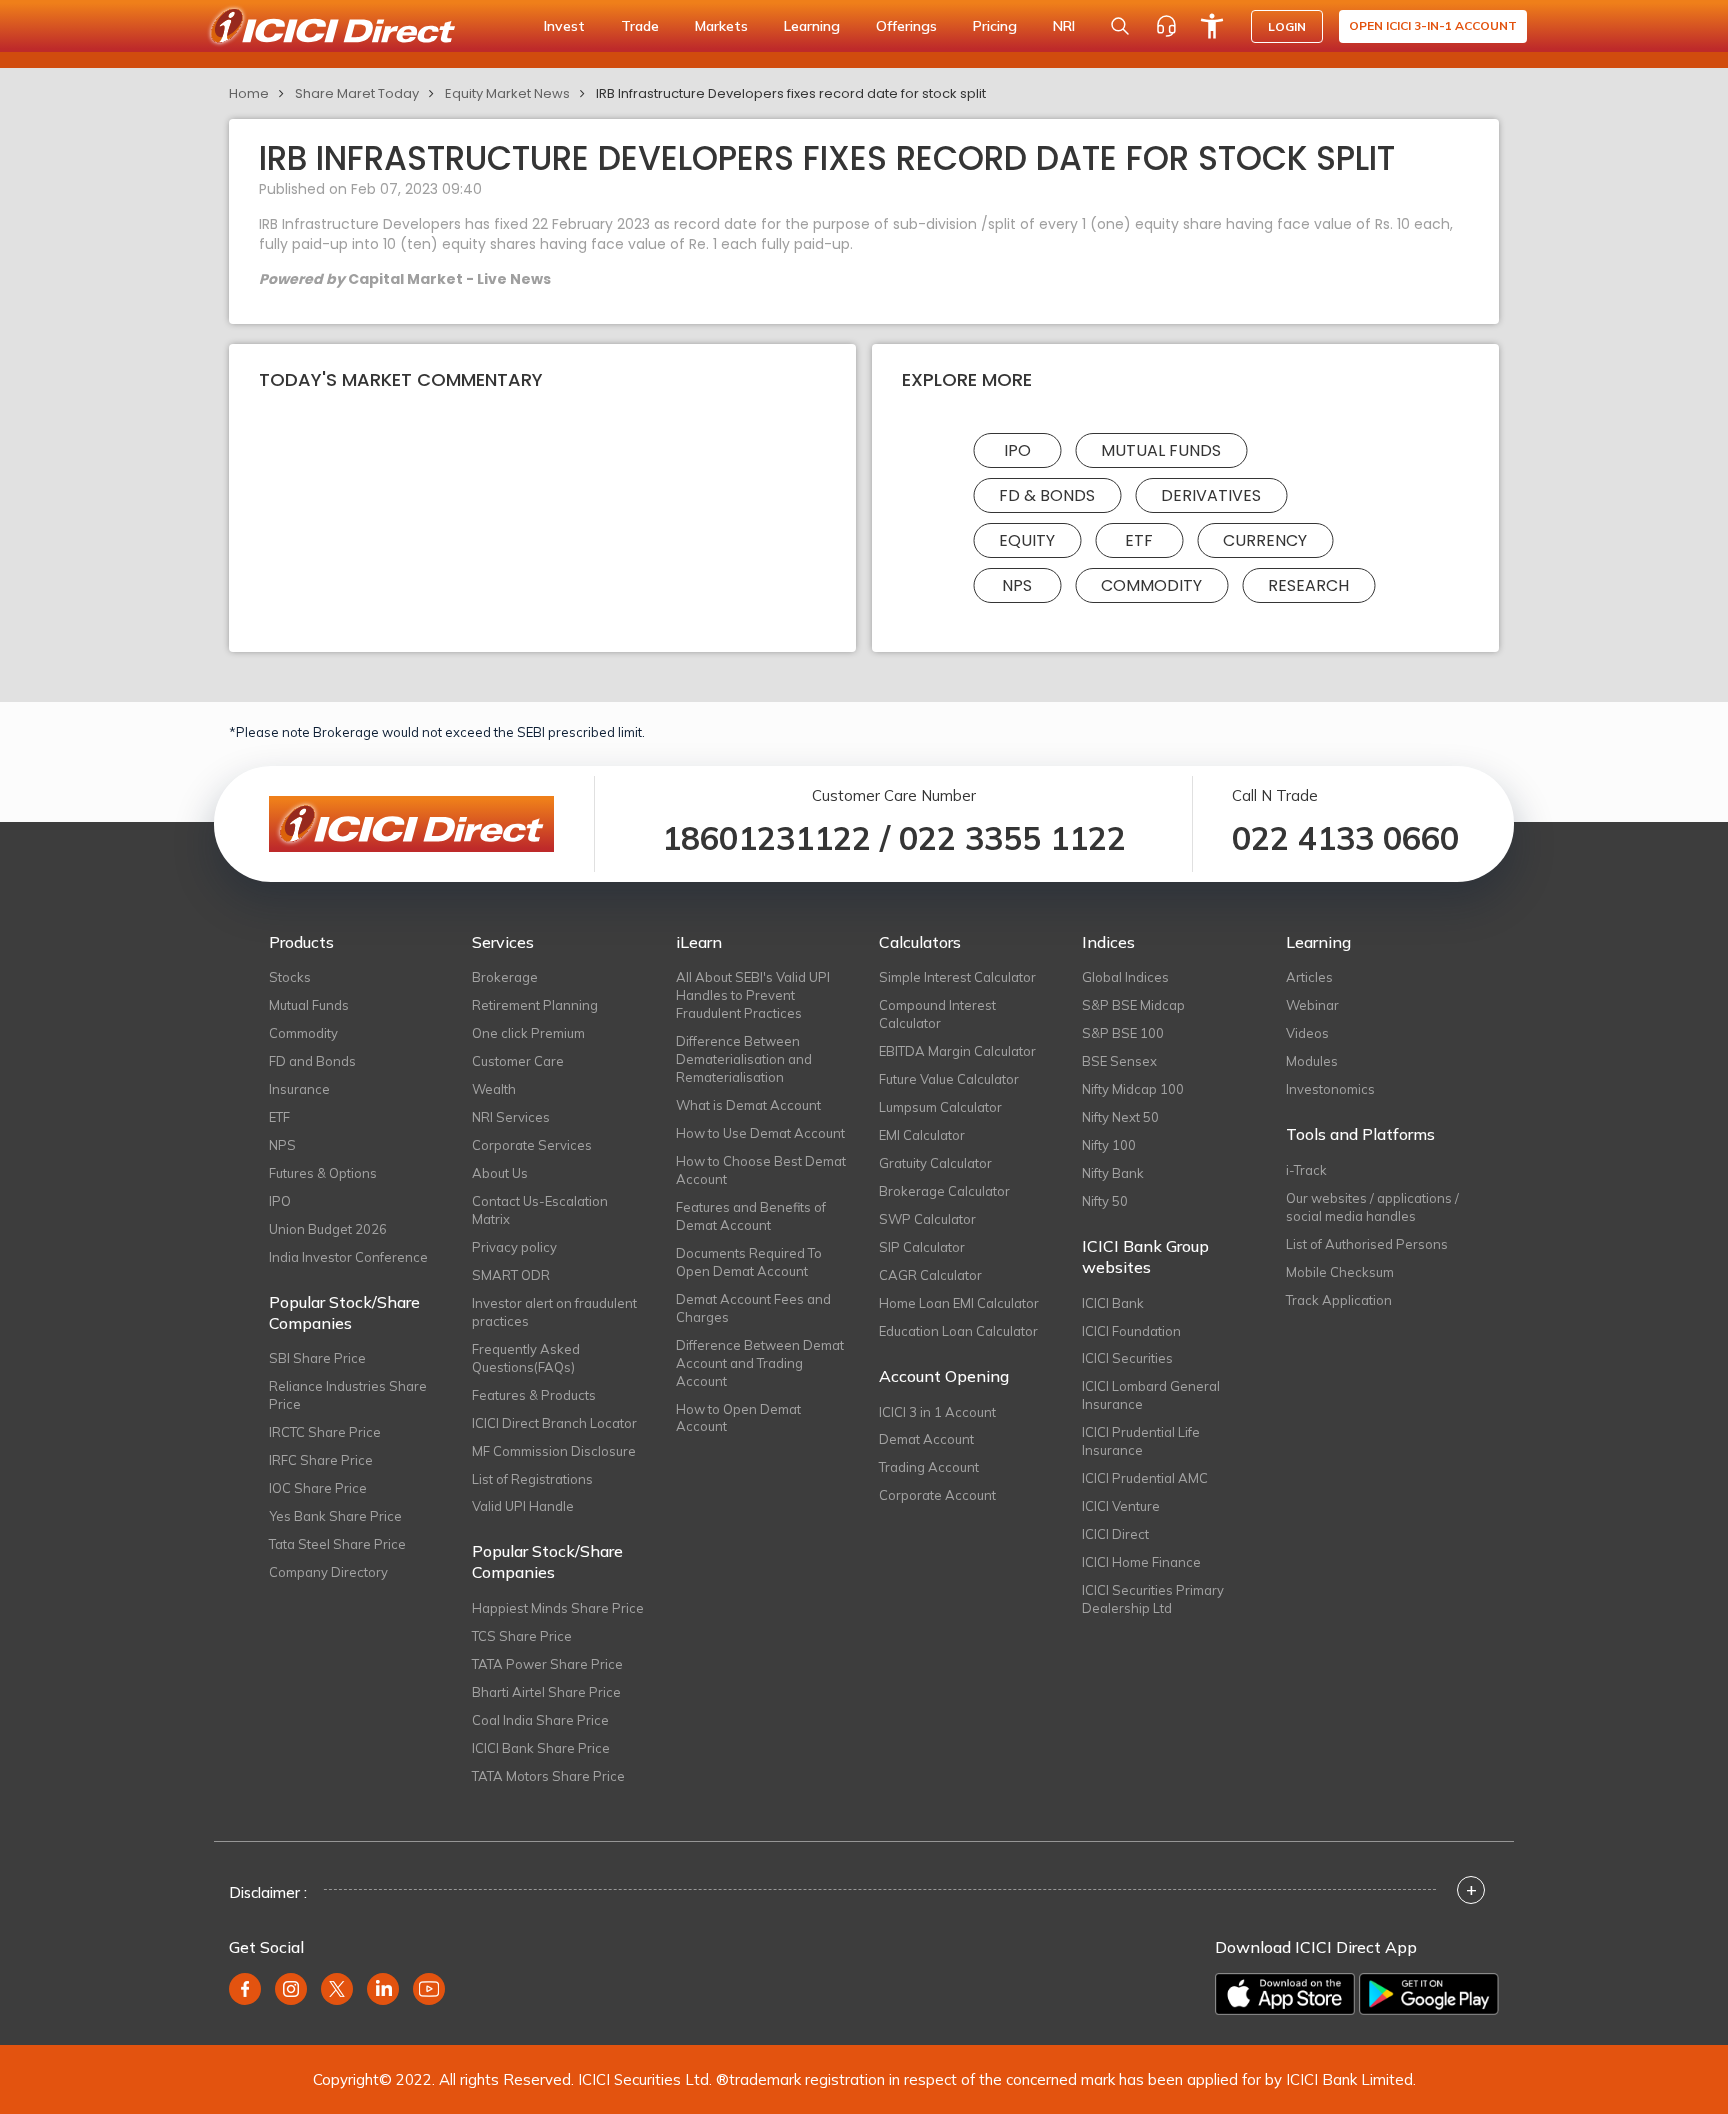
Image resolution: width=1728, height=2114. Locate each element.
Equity (1027, 540)
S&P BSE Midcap (1133, 1005)
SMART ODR (511, 1275)
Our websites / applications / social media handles (1372, 1207)
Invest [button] (564, 26)
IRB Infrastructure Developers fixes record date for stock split (791, 93)
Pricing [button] (995, 26)
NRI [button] (1064, 26)
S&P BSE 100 (1123, 1033)
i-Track (1306, 1170)
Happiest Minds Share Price (558, 1608)
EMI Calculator (922, 1135)
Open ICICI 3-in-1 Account (1433, 25)
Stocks (290, 977)
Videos (1307, 1033)
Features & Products (534, 1395)
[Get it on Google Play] (1429, 1994)
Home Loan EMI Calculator (959, 1303)
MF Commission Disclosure (554, 1451)
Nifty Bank (1113, 1173)
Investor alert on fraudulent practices (554, 1312)
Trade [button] (640, 26)
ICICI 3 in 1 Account (937, 1412)
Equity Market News (507, 93)
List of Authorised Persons (1367, 1244)
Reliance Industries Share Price (348, 1395)
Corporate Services (532, 1145)
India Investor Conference (348, 1257)
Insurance (299, 1089)
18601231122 (766, 838)
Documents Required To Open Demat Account (749, 1262)
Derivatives (1211, 495)
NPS (1017, 585)
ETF (1139, 540)
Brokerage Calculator (944, 1191)
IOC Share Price (318, 1488)
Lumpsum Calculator (940, 1107)
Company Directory (328, 1572)
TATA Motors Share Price (548, 1776)
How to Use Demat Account (760, 1133)
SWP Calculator (927, 1219)
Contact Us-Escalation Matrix (540, 1210)
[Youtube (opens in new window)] (429, 1989)
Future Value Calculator (949, 1079)
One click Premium (528, 1033)
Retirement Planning (535, 1005)
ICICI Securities (1127, 1358)
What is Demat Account (748, 1105)
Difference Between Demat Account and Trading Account (760, 1363)
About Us (500, 1173)
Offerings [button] (906, 26)
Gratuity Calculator (935, 1163)
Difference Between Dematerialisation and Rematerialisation (744, 1059)
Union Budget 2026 (328, 1229)
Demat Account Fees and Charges (753, 1308)
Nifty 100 (1109, 1145)
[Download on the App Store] (1285, 1994)
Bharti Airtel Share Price (546, 1692)
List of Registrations (532, 1479)
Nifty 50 (1105, 1201)
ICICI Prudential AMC (1145, 1478)
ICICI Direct (1115, 1534)
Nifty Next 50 (1120, 1117)
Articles (1309, 977)
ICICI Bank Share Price (541, 1748)
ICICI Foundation (1131, 1331)
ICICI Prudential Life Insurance (1141, 1441)
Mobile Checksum (1340, 1272)
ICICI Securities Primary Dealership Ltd (1153, 1599)
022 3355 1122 (1012, 838)
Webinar (1312, 1005)
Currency (1265, 540)
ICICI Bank (1113, 1303)
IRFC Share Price (321, 1460)
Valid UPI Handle (523, 1506)
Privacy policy (514, 1247)
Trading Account (929, 1467)
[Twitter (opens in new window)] (337, 1989)
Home (249, 93)
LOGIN (1287, 26)
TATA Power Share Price (547, 1664)
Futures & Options (323, 1173)
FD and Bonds (312, 1061)
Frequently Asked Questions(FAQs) (526, 1358)
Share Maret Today (357, 93)
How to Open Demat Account (738, 1418)
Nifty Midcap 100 (1133, 1089)
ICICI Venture (1121, 1506)
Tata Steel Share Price (337, 1544)
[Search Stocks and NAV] (1120, 26)
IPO (1017, 450)
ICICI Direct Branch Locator (554, 1423)
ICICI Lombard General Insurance (1151, 1395)
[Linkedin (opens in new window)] (383, 1989)
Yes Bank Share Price (335, 1516)
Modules (1312, 1061)
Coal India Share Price (540, 1720)
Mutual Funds (1161, 450)
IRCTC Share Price (325, 1432)
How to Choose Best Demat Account (761, 1170)
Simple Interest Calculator (957, 977)
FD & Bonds (1047, 495)
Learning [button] (812, 26)
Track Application (1339, 1300)
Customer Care (518, 1061)
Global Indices (1125, 977)
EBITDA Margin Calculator (957, 1051)
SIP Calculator (922, 1247)
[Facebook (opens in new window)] (245, 1989)
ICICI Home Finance (1141, 1562)
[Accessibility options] (1212, 26)
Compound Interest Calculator (937, 1014)
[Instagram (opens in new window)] (291, 1989)
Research (1308, 585)
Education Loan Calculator (958, 1331)
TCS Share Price (522, 1636)
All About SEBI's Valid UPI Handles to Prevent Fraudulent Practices (753, 995)
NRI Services (511, 1117)
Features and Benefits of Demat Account (751, 1216)
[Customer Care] (1166, 26)
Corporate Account (937, 1495)
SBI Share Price (317, 1358)
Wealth (494, 1089)
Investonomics (1330, 1089)
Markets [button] (721, 26)
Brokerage (505, 977)
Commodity (1151, 585)
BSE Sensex (1119, 1061)
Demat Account (926, 1439)
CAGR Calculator (930, 1275)
